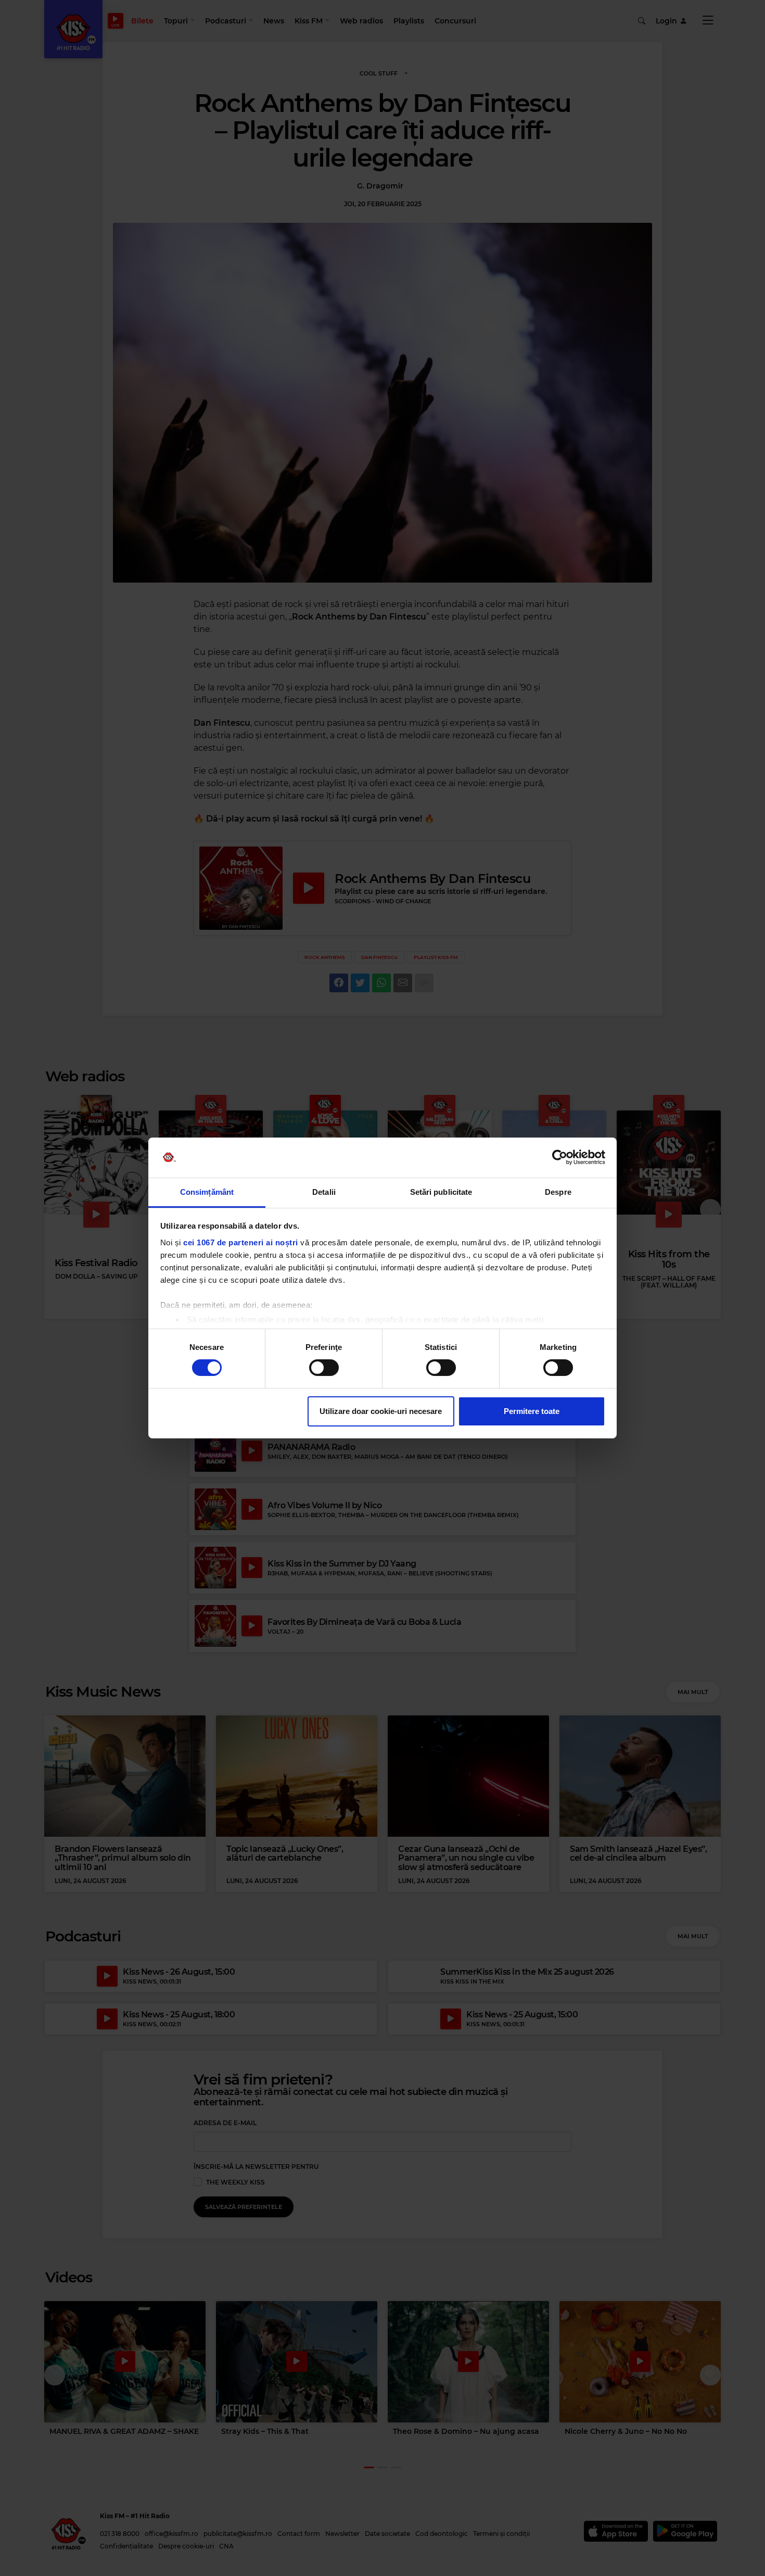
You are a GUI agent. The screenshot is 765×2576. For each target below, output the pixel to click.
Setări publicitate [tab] (441, 1192)
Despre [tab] (558, 1192)
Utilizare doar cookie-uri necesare (381, 1411)
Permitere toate (532, 1411)
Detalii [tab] (324, 1192)
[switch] (324, 1368)
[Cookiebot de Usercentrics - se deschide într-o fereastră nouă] (560, 1157)
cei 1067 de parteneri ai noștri (241, 1242)
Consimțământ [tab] (207, 1192)
